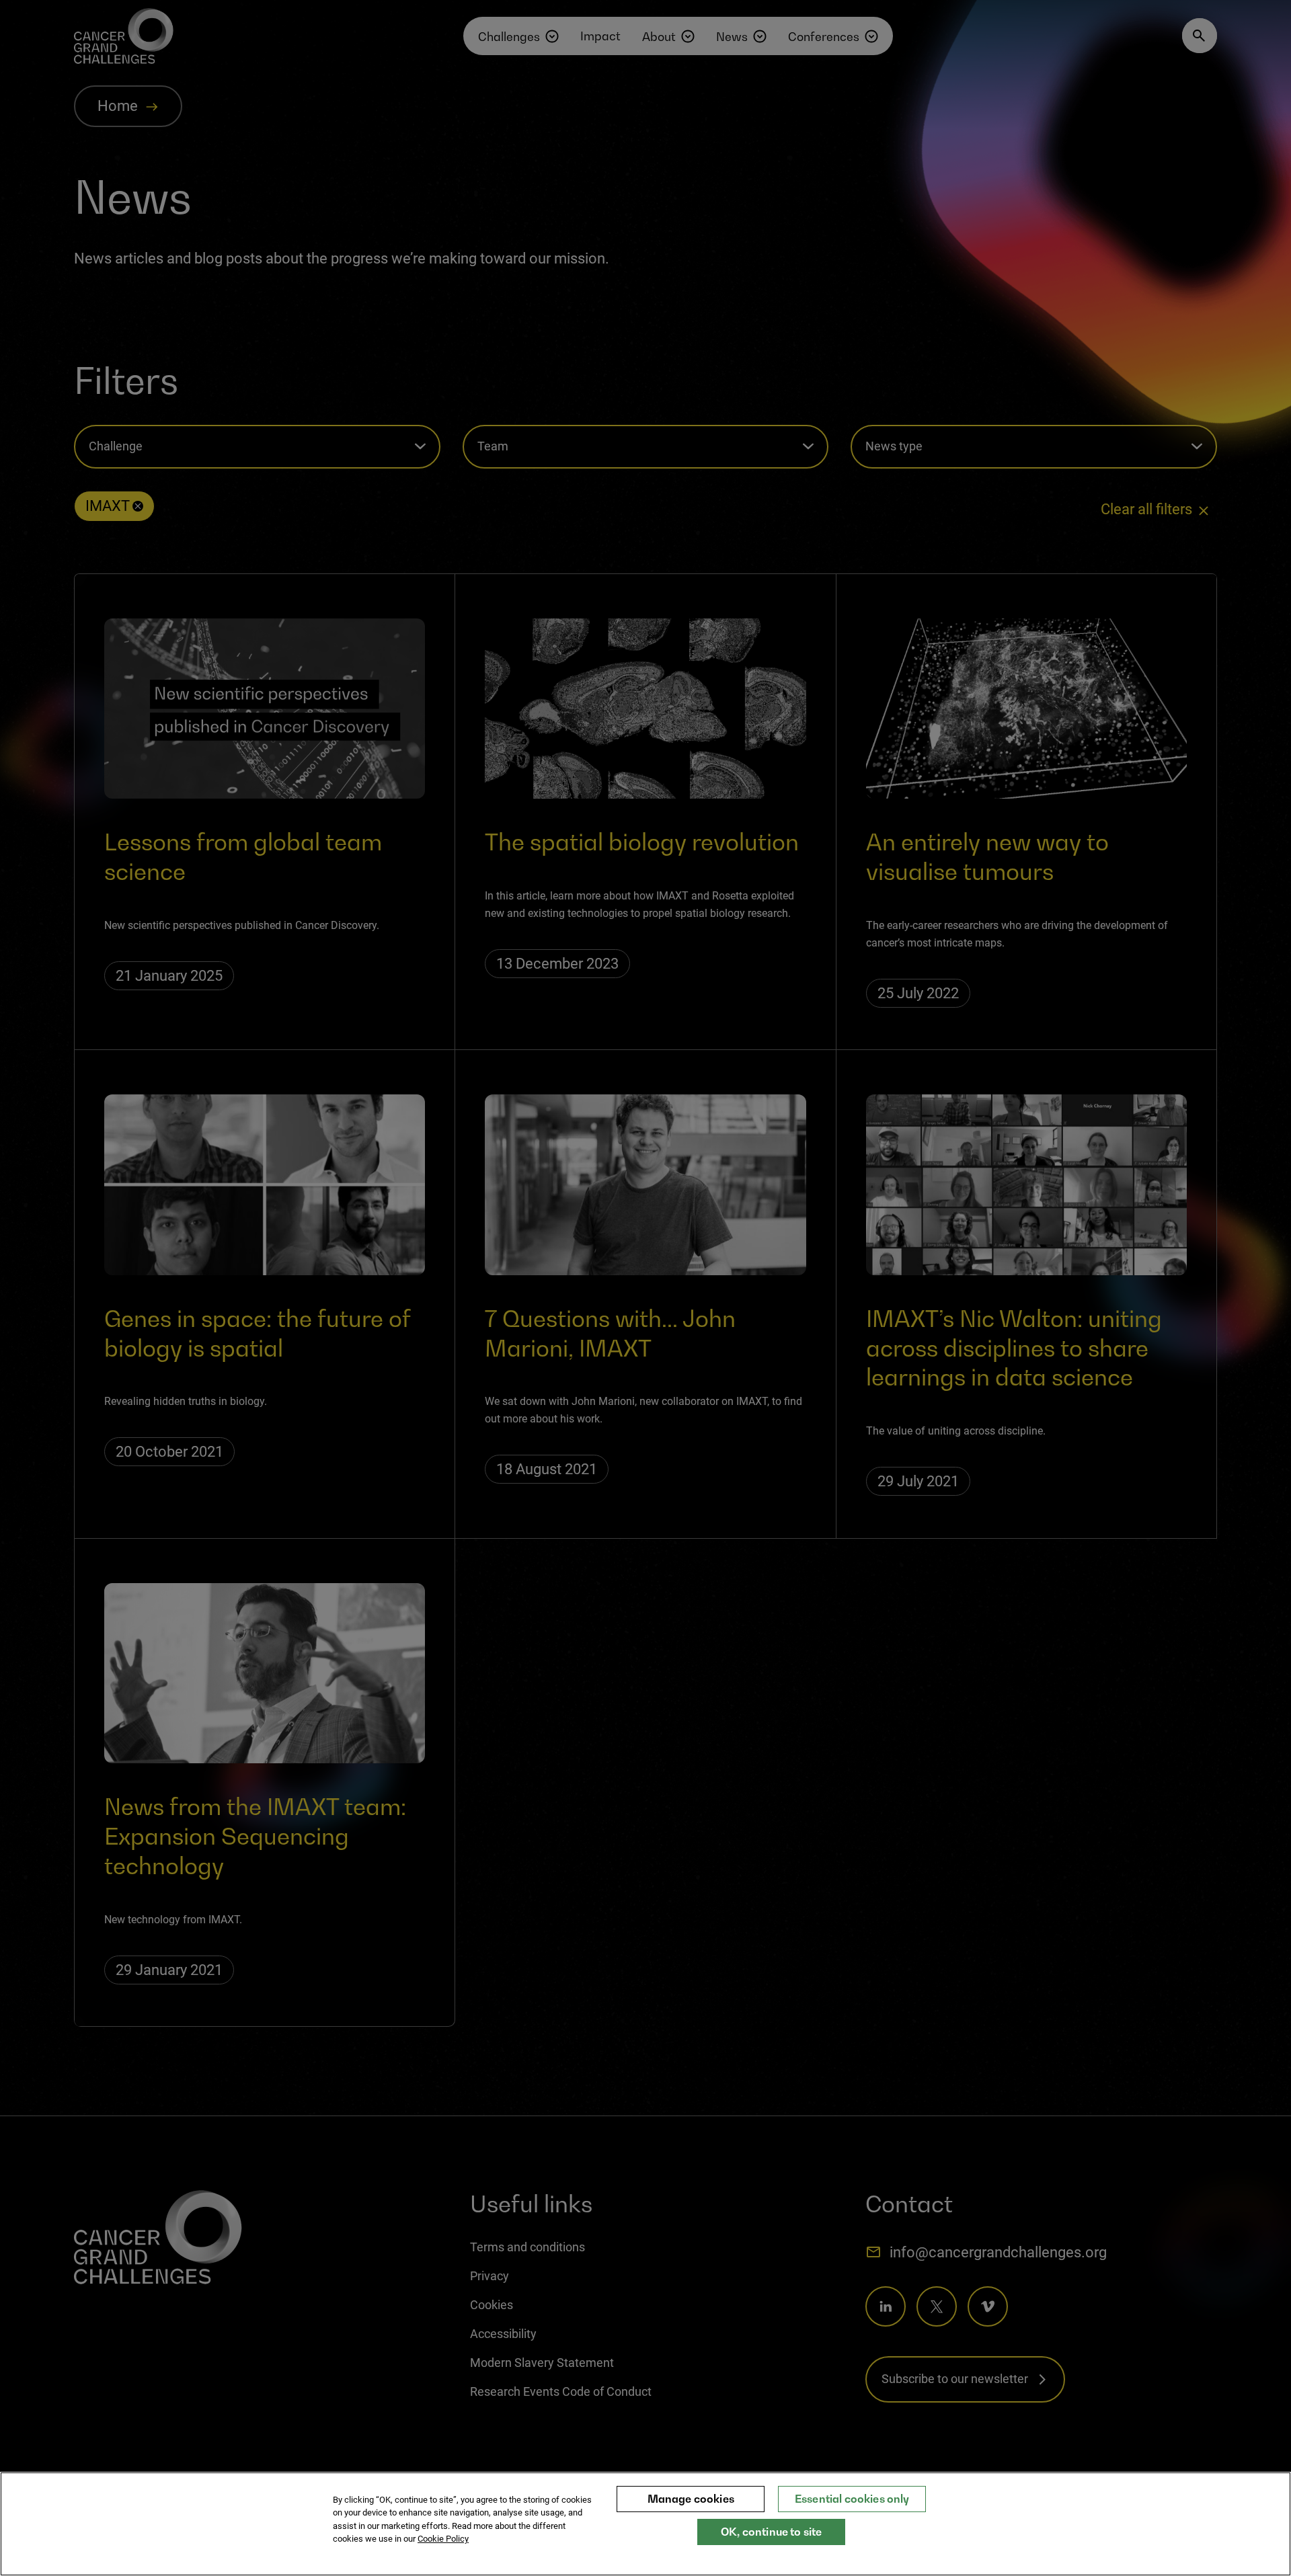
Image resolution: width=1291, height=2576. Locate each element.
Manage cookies (691, 2499)
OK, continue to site (771, 2532)
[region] (645, 2524)
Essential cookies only (852, 2499)
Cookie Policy (443, 2539)
